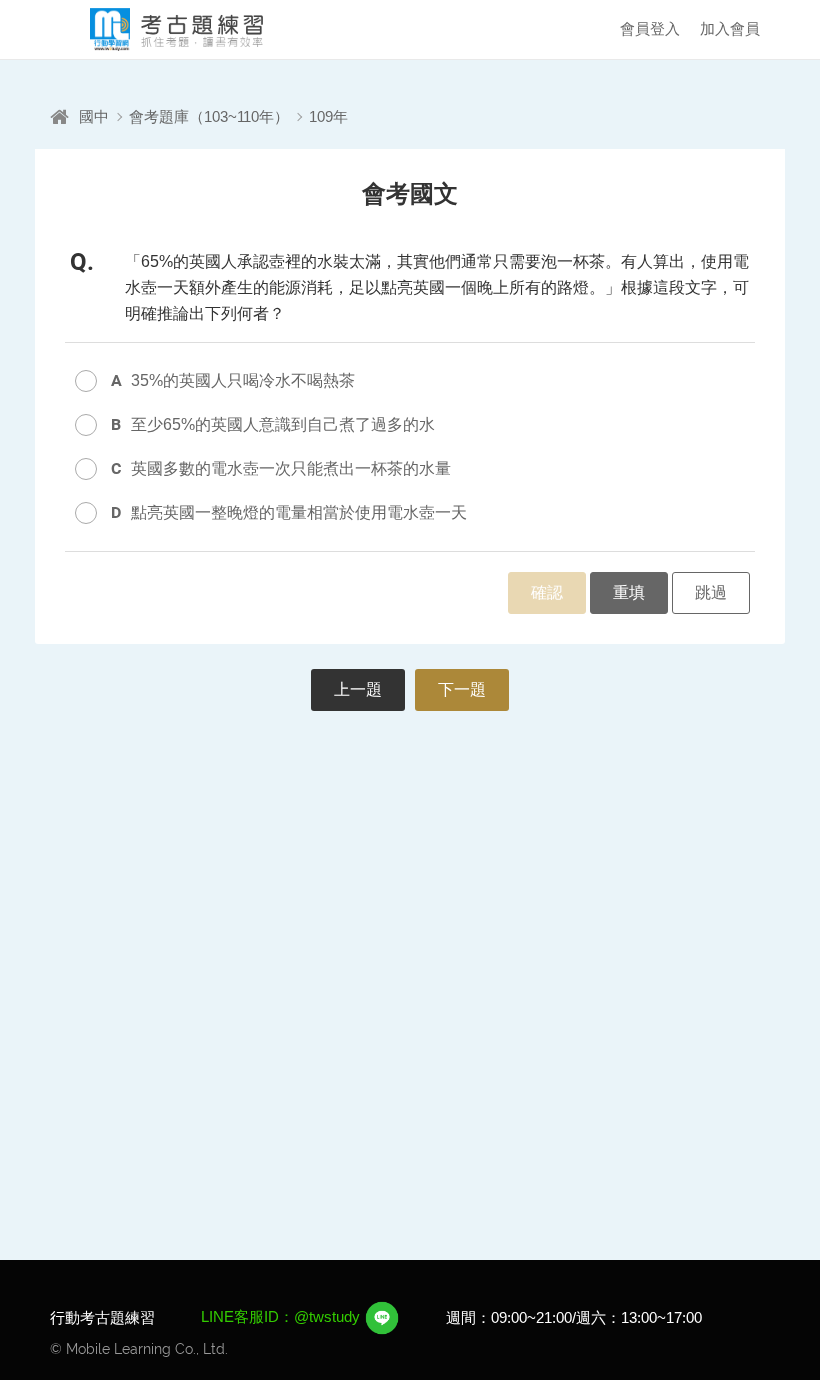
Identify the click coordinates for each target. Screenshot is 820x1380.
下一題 (462, 689)
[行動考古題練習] (160, 29)
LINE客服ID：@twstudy (282, 1316)
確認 (547, 592)
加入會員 (730, 28)
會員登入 (650, 28)
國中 (94, 116)
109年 (328, 116)
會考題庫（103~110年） (209, 116)
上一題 (358, 689)
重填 (629, 592)
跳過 (711, 592)
